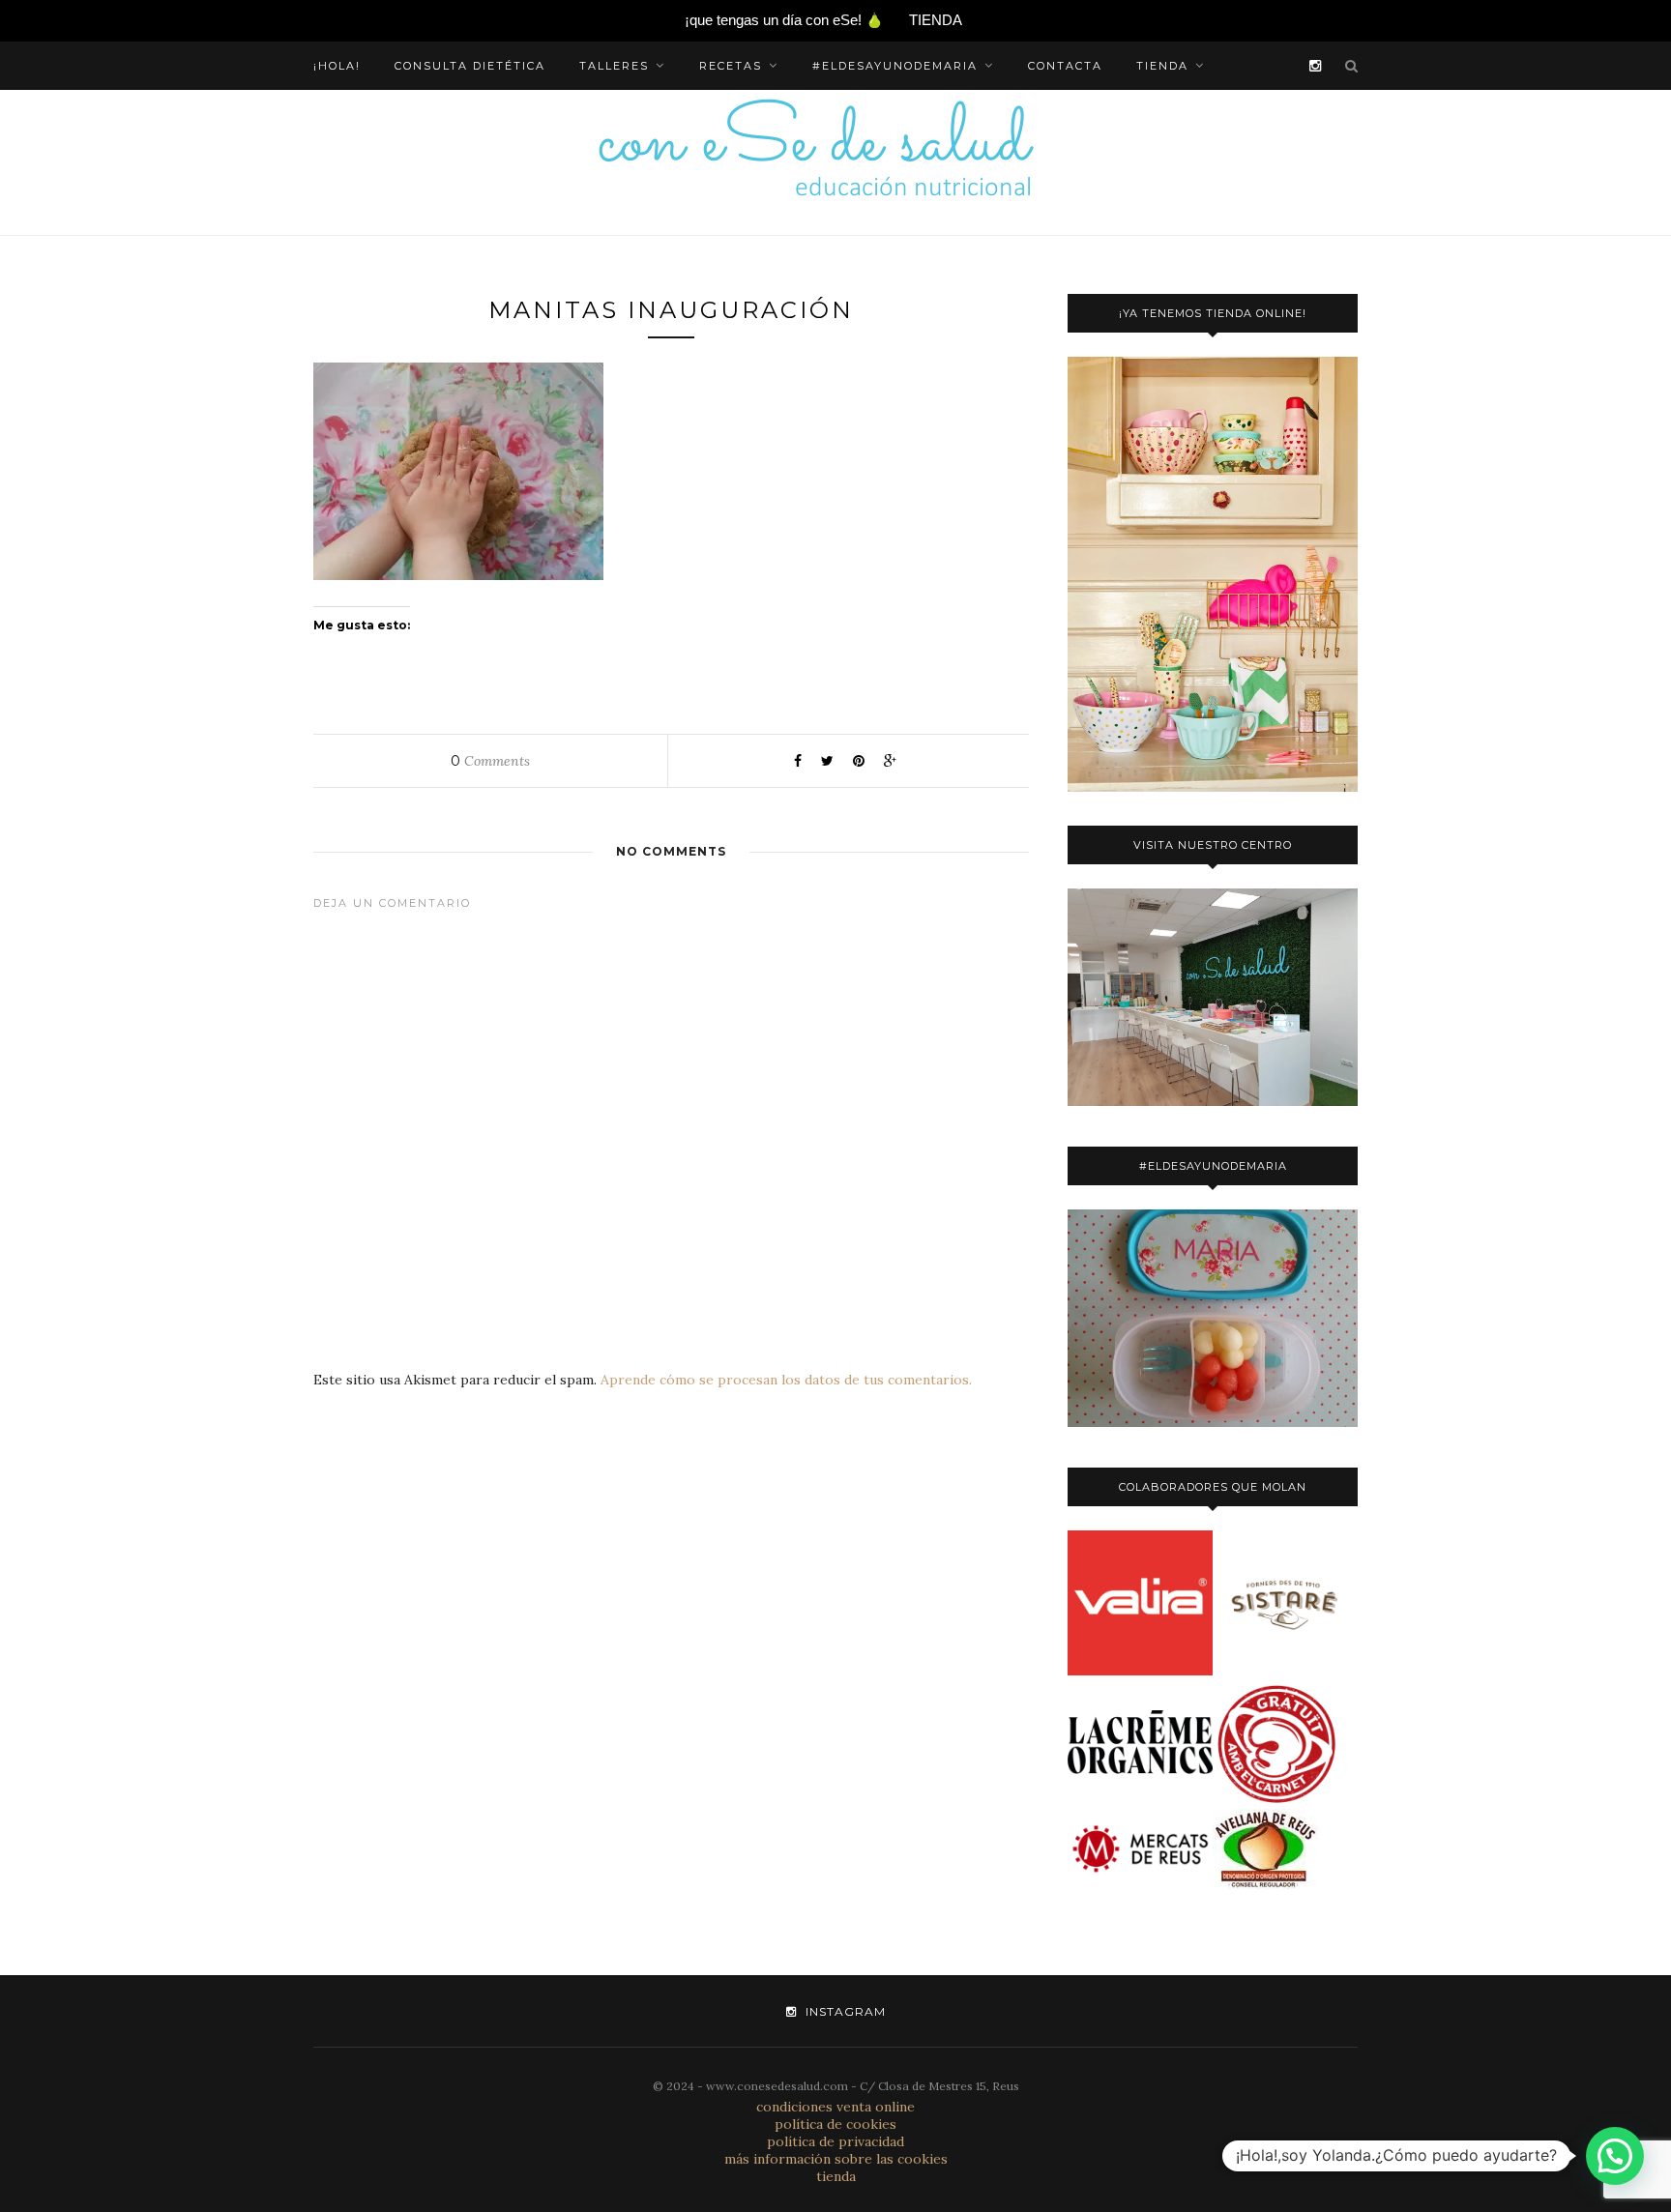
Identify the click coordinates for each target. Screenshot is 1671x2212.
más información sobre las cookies (836, 2159)
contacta (1065, 66)
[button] (1615, 2156)
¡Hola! (337, 66)
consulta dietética (470, 66)
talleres (614, 66)
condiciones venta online (835, 2107)
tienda (1162, 66)
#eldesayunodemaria (895, 66)
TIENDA (936, 20)
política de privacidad (835, 2141)
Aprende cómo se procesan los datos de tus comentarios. (786, 1380)
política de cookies (835, 2124)
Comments (490, 761)
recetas (731, 66)
